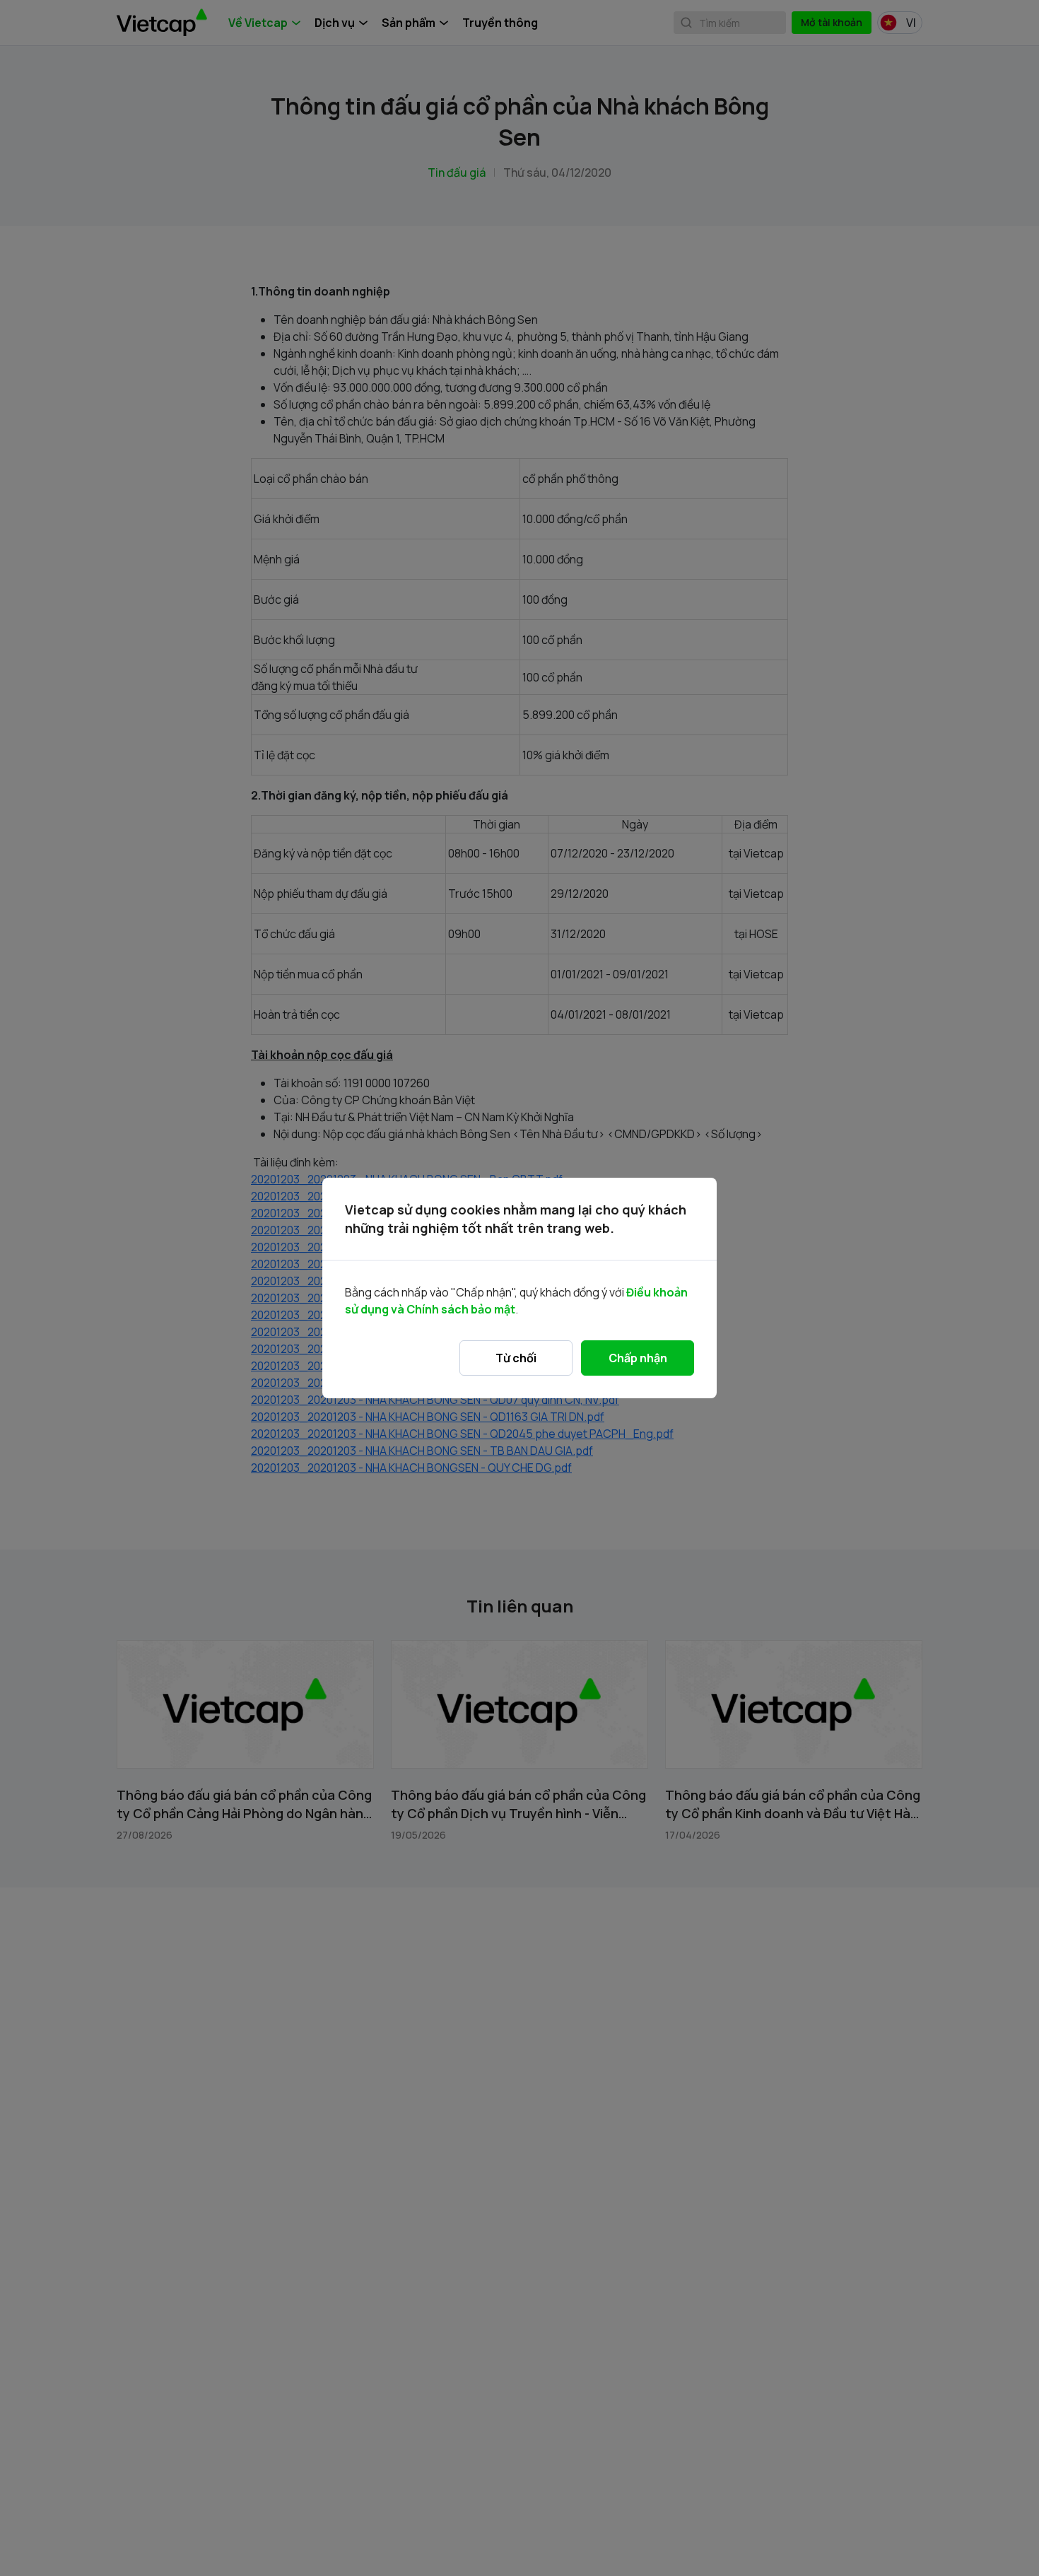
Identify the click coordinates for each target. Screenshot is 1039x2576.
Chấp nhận (638, 1358)
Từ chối (516, 1358)
